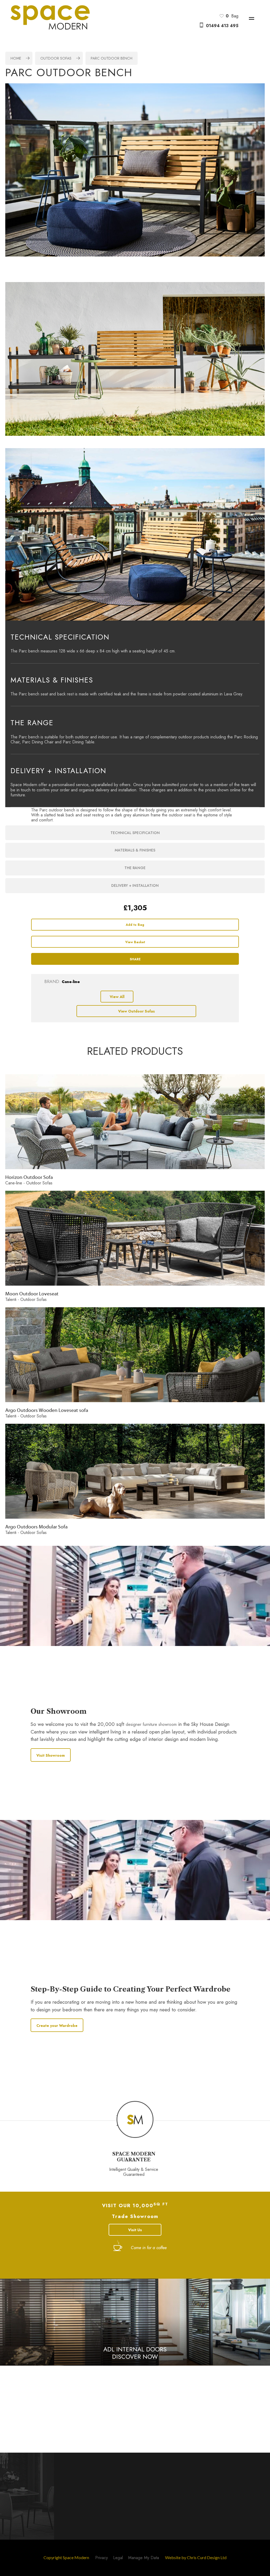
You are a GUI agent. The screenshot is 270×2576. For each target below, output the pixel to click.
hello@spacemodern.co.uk (61, 2407)
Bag (232, 16)
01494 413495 (46, 2395)
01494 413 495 (222, 26)
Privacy (102, 2558)
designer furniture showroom (151, 1724)
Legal (118, 2558)
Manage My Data (144, 2558)
